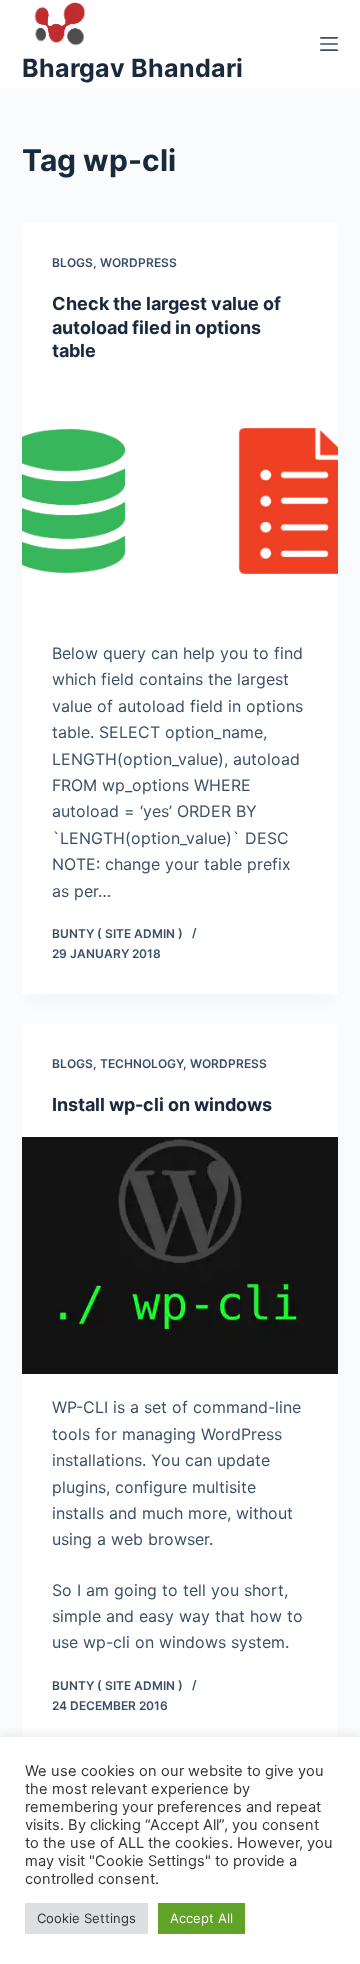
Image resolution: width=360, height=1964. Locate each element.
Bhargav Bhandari (132, 68)
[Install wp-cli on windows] (180, 1256)
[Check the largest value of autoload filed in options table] (180, 501)
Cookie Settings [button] (86, 1918)
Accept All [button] (201, 1918)
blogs (72, 262)
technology (141, 1063)
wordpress (138, 262)
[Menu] (329, 44)
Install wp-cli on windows (162, 1104)
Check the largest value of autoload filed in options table (166, 327)
